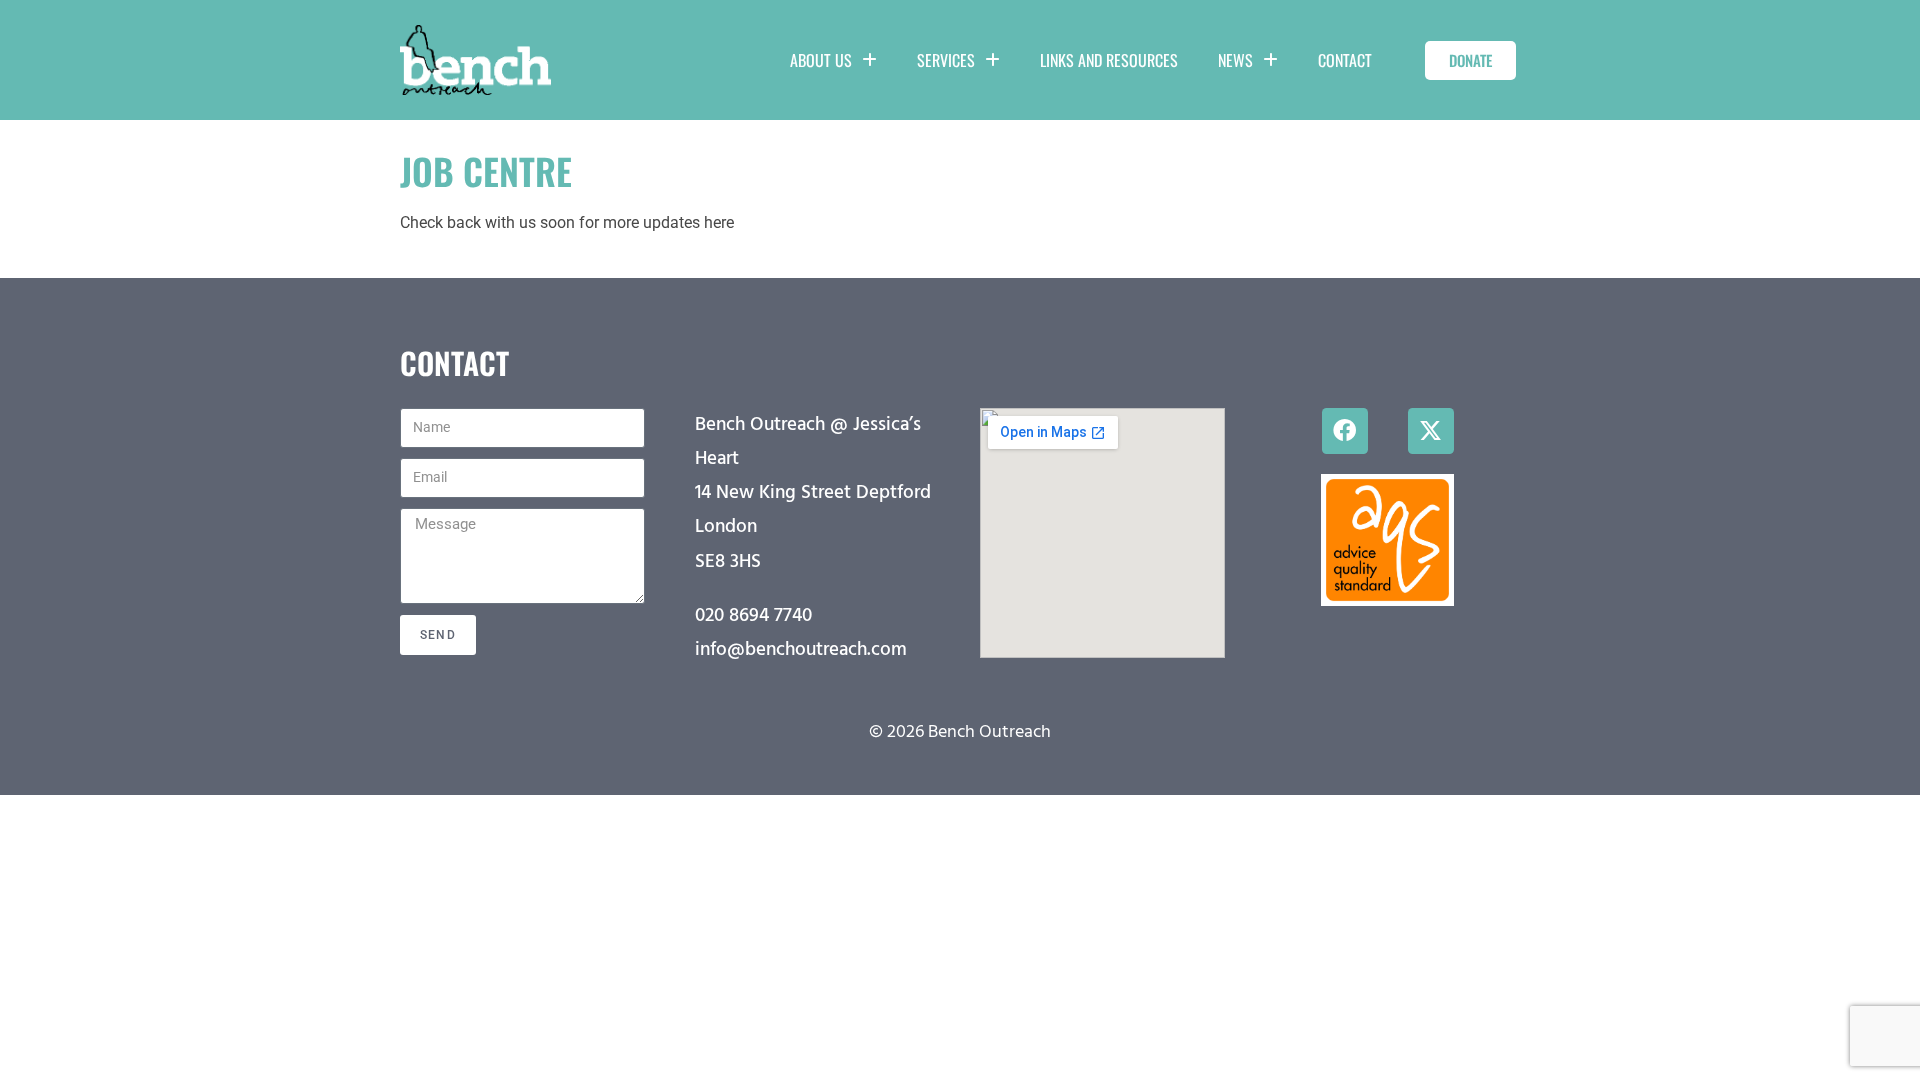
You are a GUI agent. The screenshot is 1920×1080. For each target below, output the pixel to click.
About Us (821, 60)
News (1235, 60)
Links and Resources (1109, 60)
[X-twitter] (1431, 431)
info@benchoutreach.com (801, 650)
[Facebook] (1345, 431)
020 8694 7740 (753, 616)
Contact (1345, 60)
